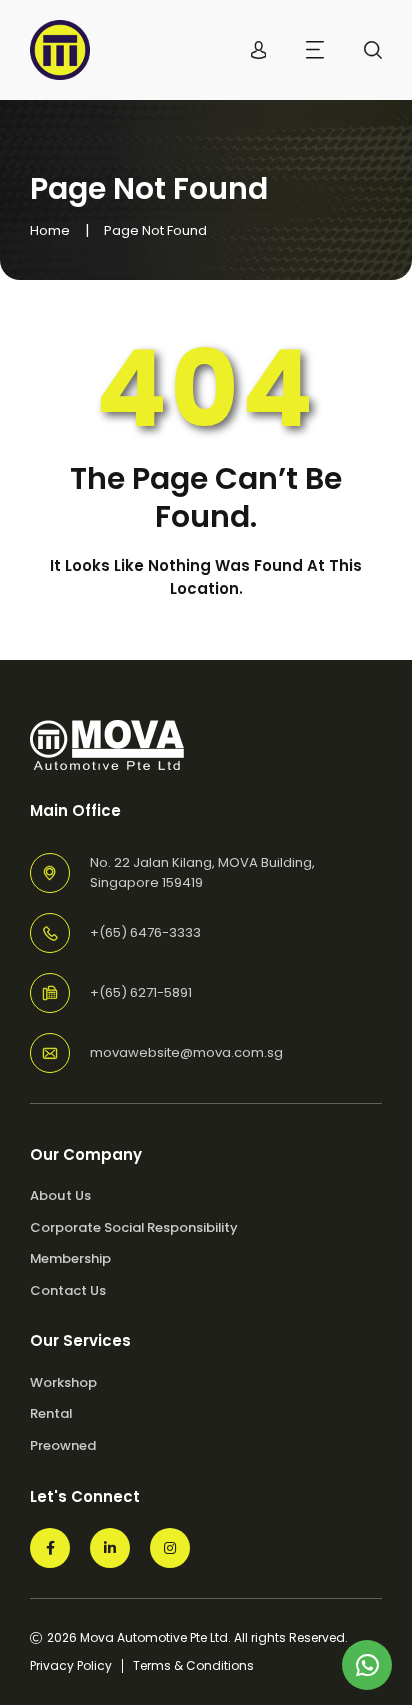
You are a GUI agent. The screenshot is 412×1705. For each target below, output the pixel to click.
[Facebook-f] (50, 1548)
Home (50, 230)
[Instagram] (170, 1548)
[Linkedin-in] (110, 1548)
